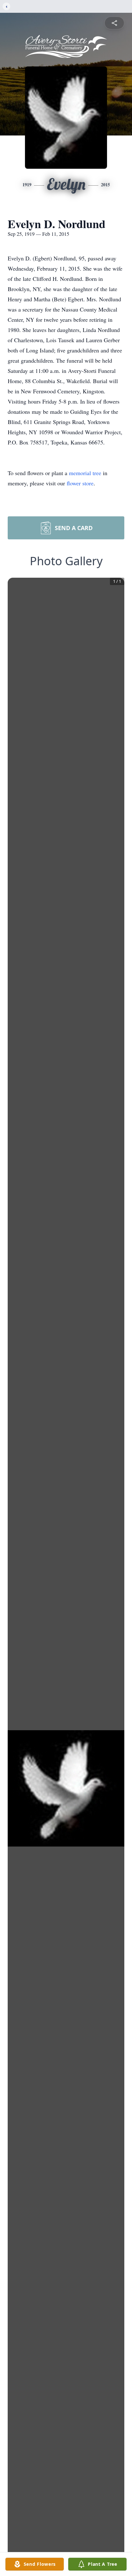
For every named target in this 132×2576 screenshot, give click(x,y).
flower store (80, 483)
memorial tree (85, 473)
